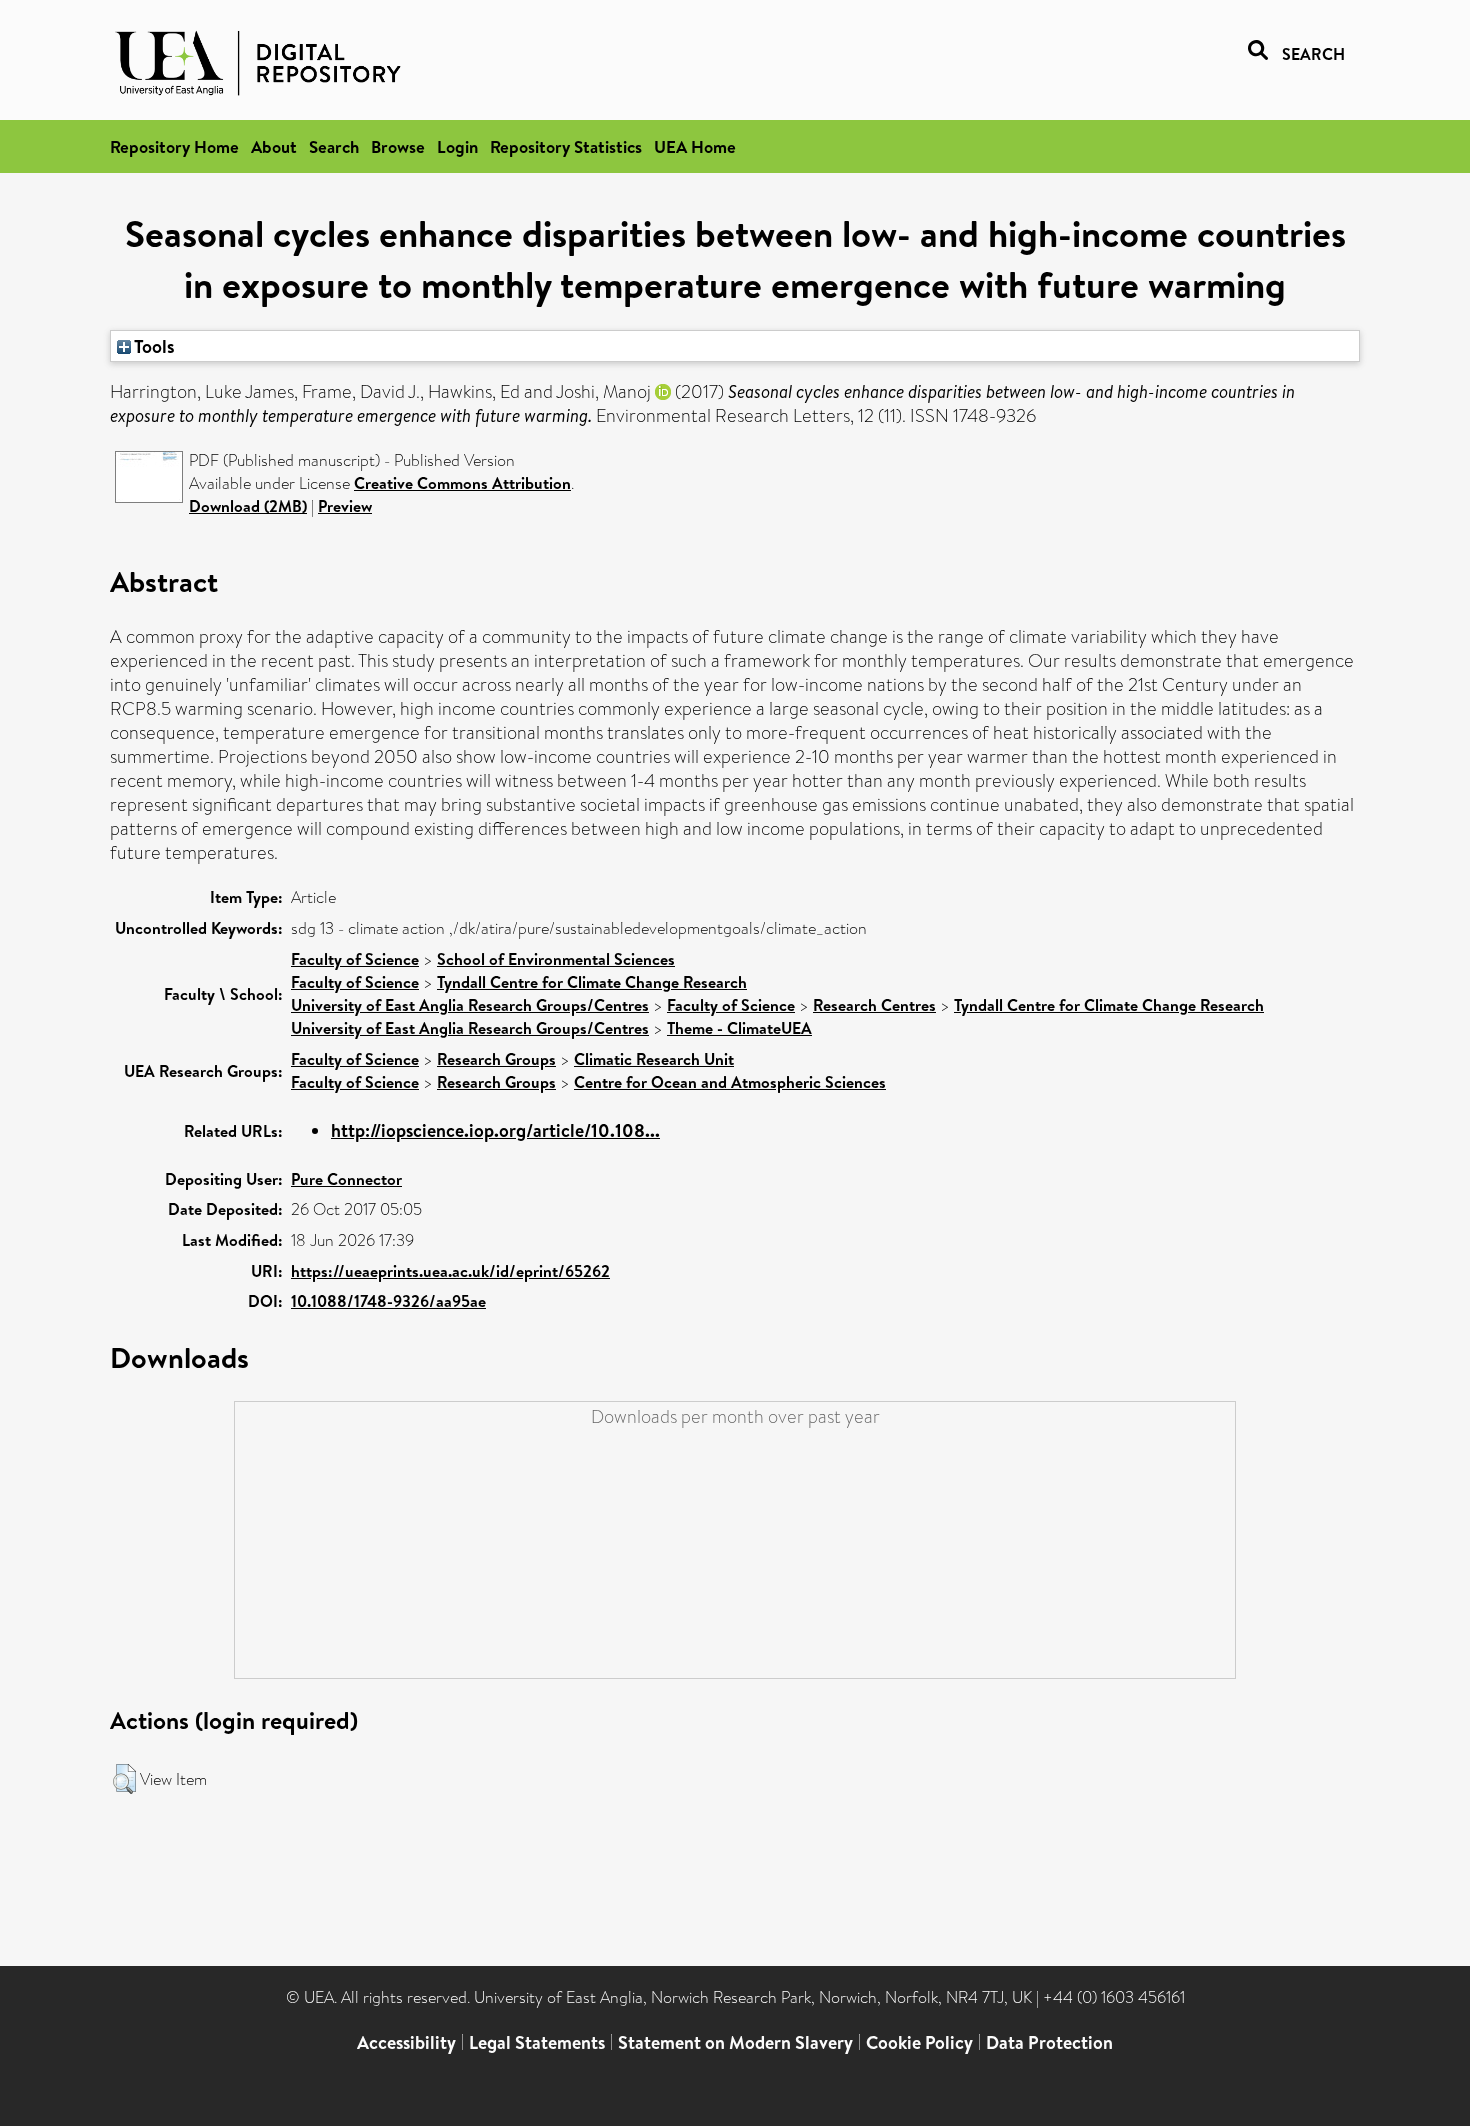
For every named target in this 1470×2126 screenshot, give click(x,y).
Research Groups (496, 1059)
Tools (153, 346)
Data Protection (1049, 2042)
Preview (345, 506)
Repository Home (174, 146)
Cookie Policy (919, 2042)
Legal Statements (537, 2042)
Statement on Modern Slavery (735, 2042)
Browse (398, 146)
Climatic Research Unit (654, 1059)
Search (334, 146)
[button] (124, 1779)
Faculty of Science (355, 959)
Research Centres (874, 1005)
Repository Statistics (566, 146)
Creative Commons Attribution (462, 483)
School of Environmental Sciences (556, 959)
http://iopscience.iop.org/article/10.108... (495, 1130)
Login (457, 146)
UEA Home (695, 146)
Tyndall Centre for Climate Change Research (592, 982)
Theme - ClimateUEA (739, 1028)
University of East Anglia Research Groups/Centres (470, 1005)
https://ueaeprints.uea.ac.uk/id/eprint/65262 (450, 1271)
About (274, 146)
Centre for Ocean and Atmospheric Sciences (730, 1082)
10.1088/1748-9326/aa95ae (388, 1301)
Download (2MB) (248, 506)
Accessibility (406, 2042)
